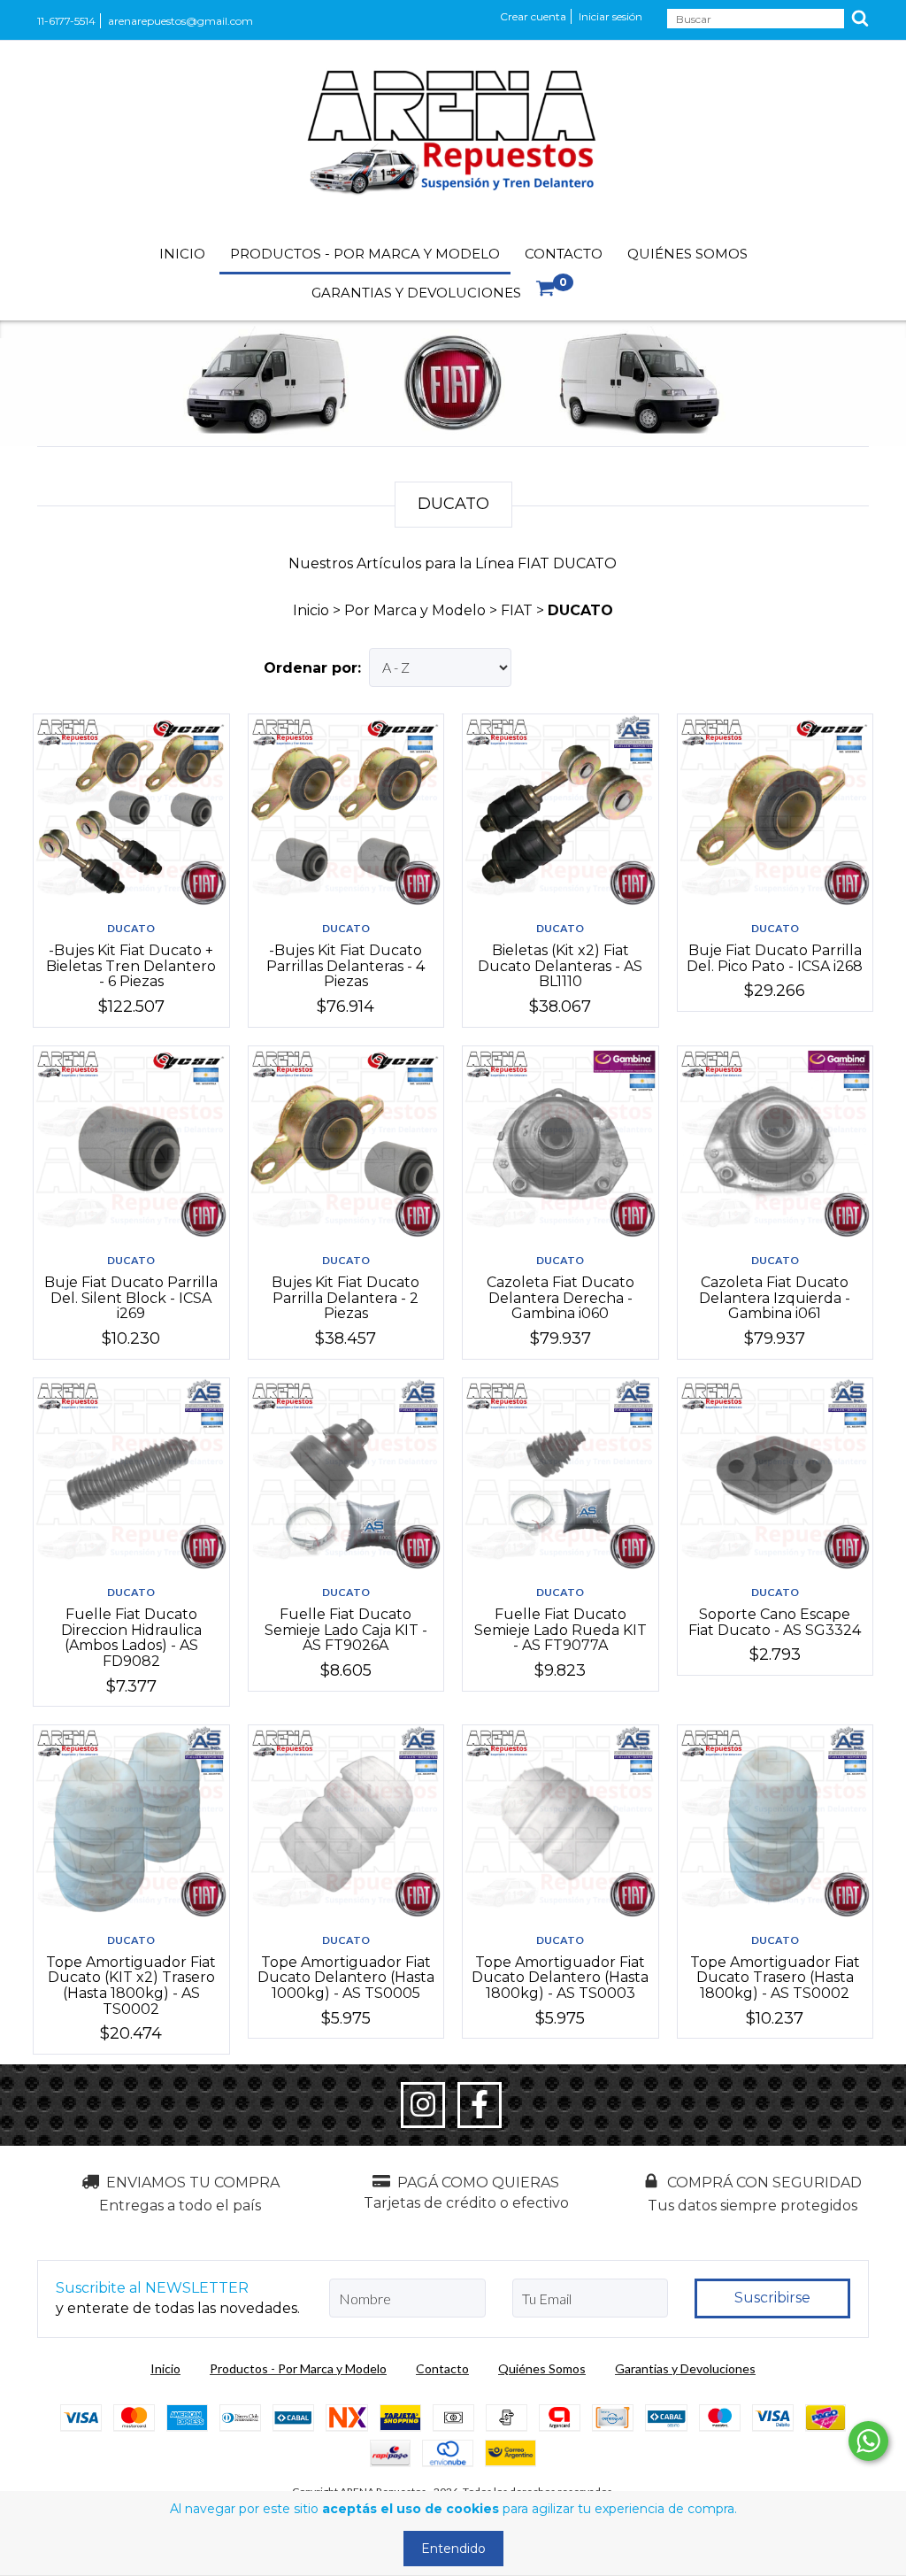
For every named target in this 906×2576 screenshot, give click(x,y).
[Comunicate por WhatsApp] (868, 2441)
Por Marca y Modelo (415, 610)
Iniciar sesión (610, 16)
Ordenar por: (312, 668)
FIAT (517, 610)
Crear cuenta (533, 16)
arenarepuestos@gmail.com (180, 21)
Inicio (182, 254)
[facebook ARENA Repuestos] (480, 2105)
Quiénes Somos (687, 254)
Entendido (453, 2549)
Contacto (564, 254)
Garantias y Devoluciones (416, 293)
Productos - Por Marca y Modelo (365, 254)
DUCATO (131, 928)
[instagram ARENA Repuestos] (423, 2105)
